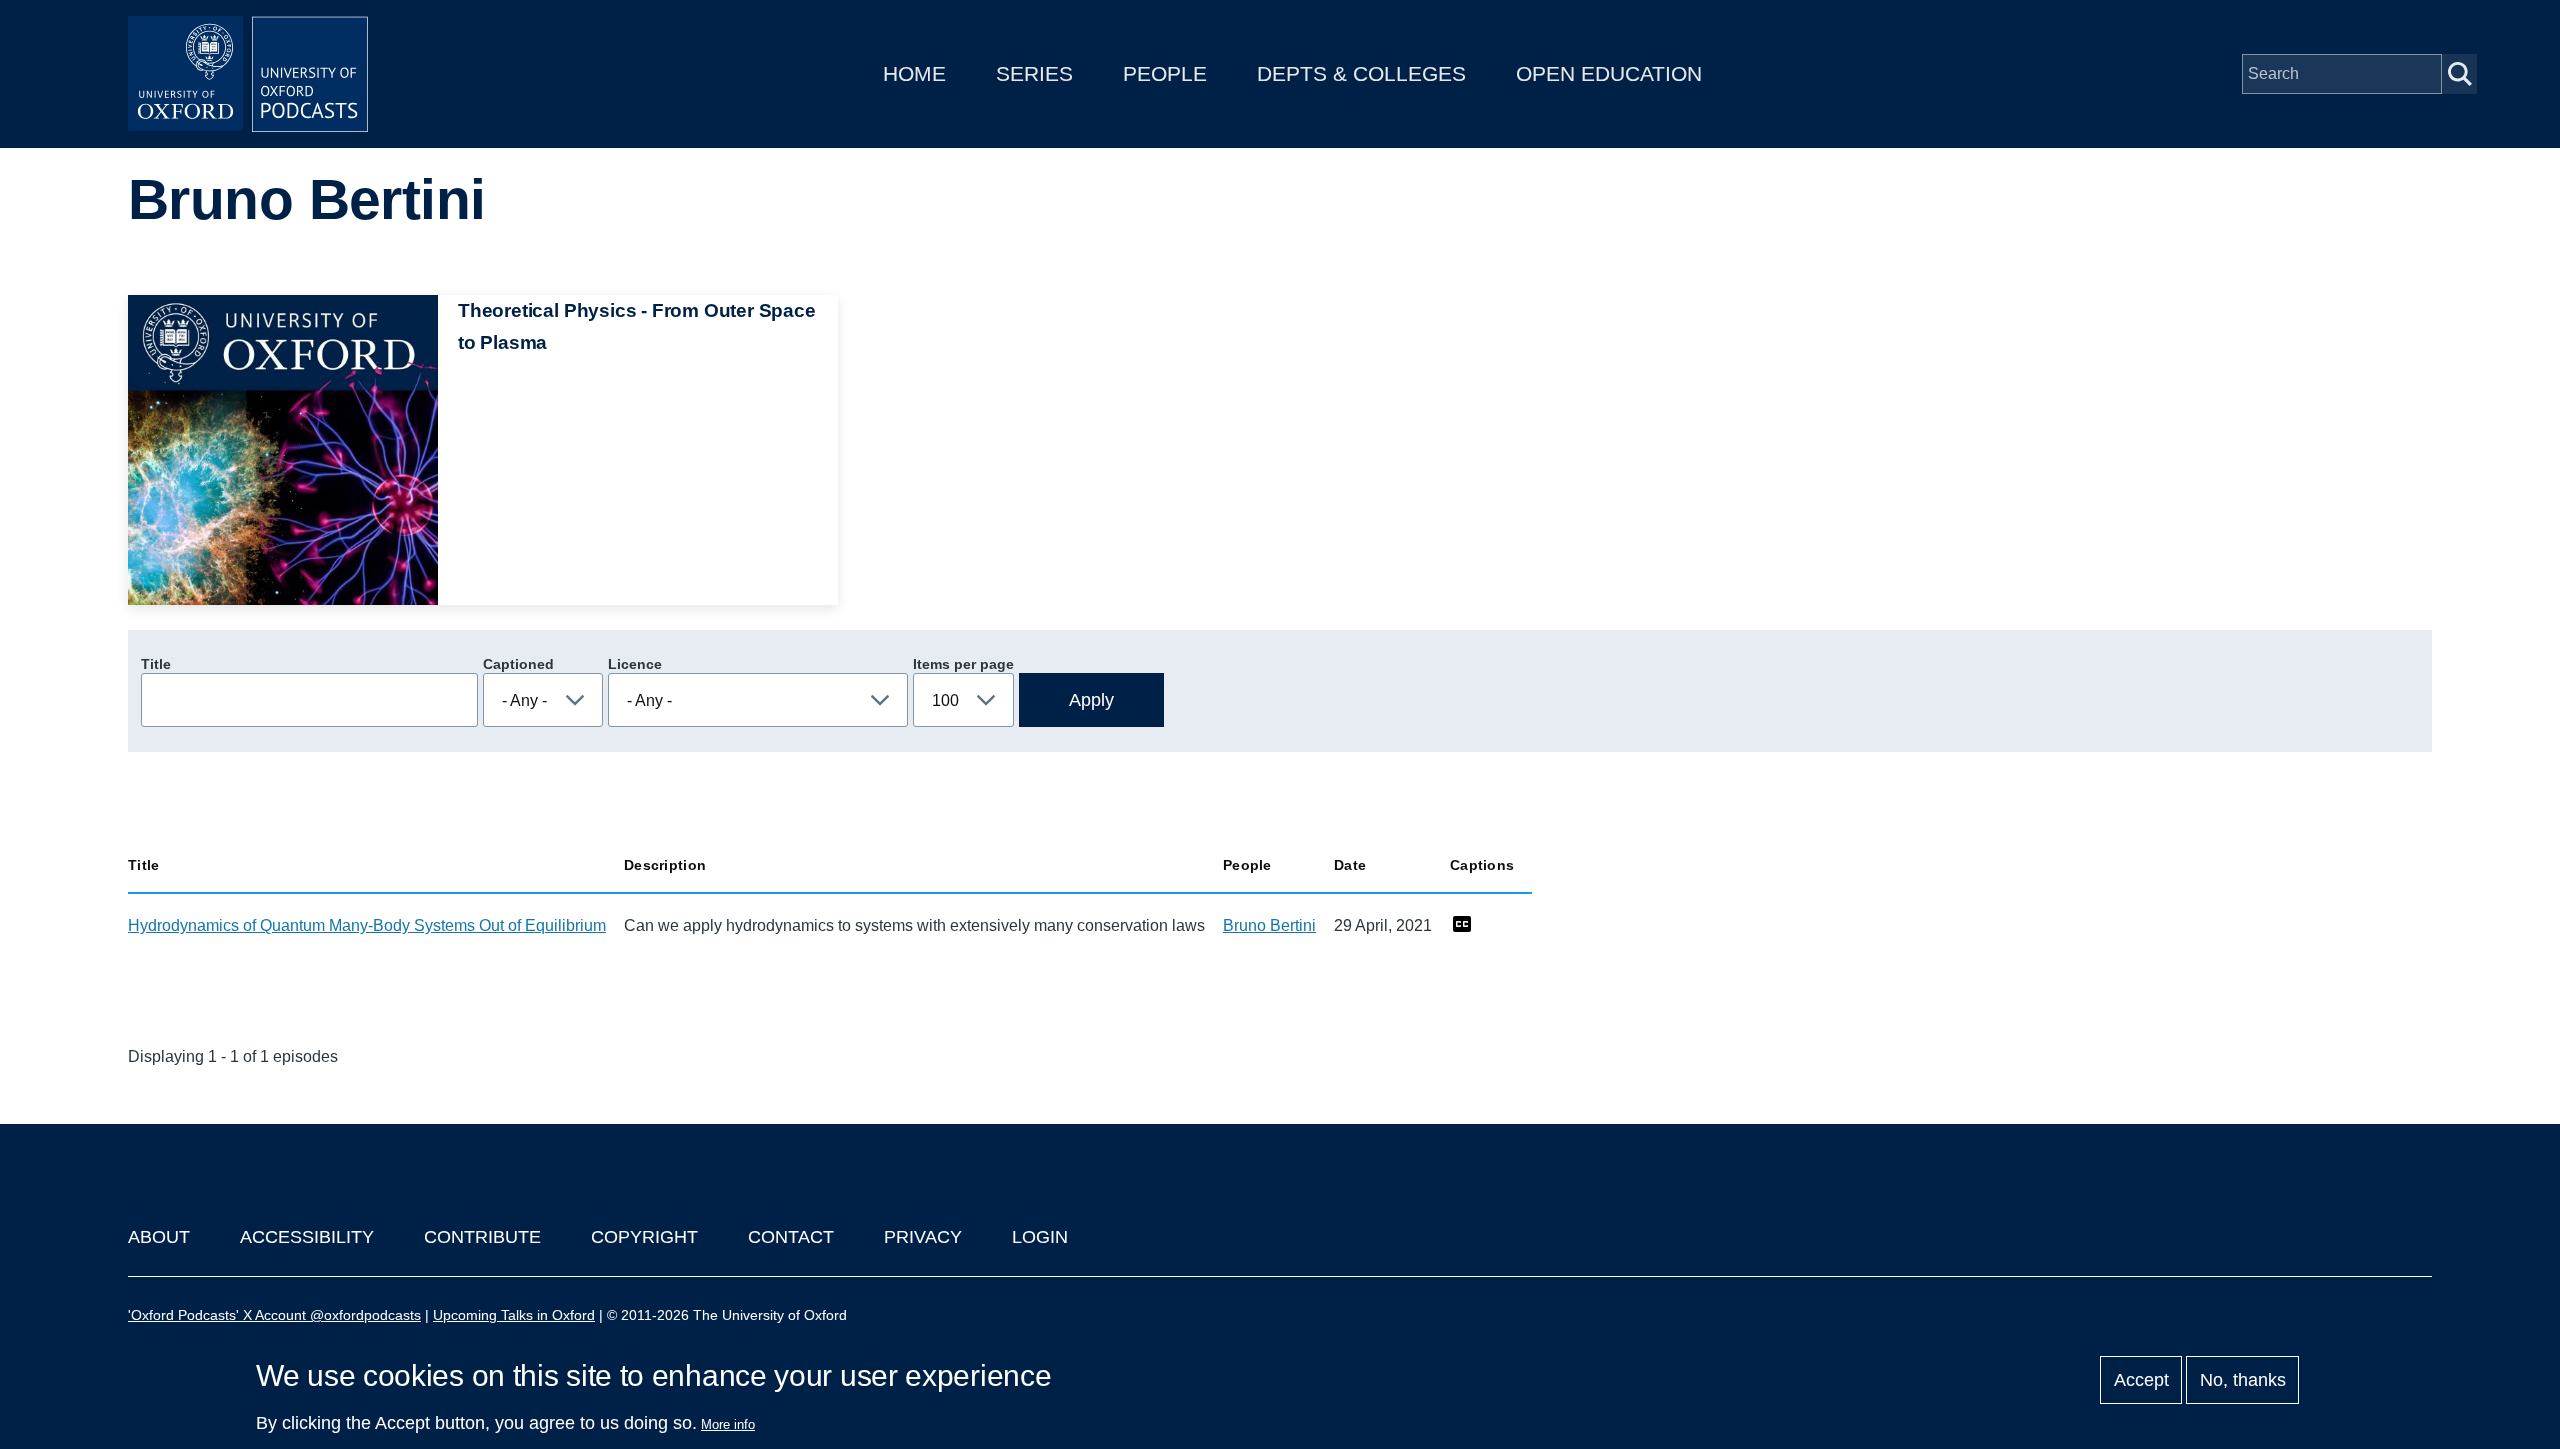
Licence (635, 664)
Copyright (644, 1237)
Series (1034, 73)
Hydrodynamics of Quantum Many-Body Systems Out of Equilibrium (367, 925)
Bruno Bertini (1269, 925)
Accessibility (307, 1237)
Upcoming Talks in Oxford (514, 1315)
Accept (2141, 1380)
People (1165, 73)
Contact (791, 1237)
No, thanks (2243, 1380)
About (159, 1237)
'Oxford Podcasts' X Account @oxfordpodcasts (274, 1315)
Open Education (1609, 73)
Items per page (963, 664)
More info (728, 1424)
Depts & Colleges (1361, 73)
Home (914, 73)
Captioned (518, 664)
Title (156, 664)
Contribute (482, 1237)
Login (1040, 1237)
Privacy (923, 1237)
